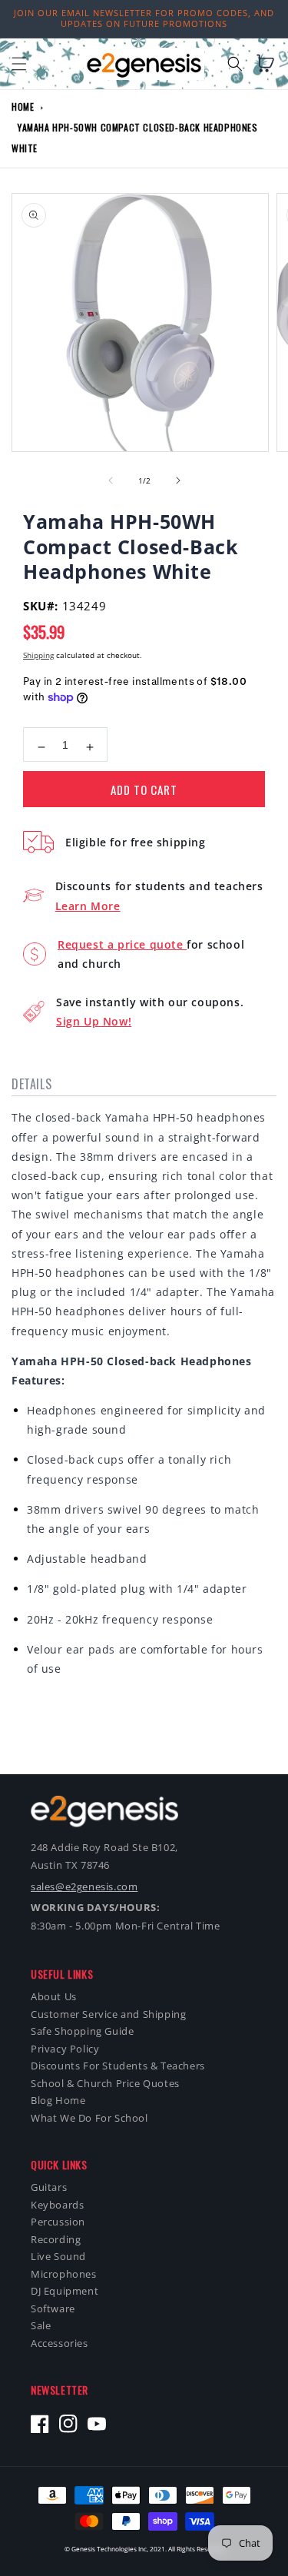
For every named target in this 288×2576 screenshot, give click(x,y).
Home (23, 106)
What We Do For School (89, 2118)
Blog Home (58, 2101)
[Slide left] (111, 480)
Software (53, 2309)
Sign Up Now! (94, 1021)
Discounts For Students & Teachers (118, 2066)
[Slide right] (178, 480)
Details (31, 1084)
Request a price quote (122, 944)
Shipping (38, 655)
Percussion (58, 2222)
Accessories (60, 2343)
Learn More (88, 906)
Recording (56, 2240)
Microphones (64, 2274)
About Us (54, 1997)
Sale (41, 2326)
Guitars (49, 2187)
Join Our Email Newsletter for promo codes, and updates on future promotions (144, 18)
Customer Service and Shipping (108, 2014)
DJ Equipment (65, 2291)
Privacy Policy (65, 2049)
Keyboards (57, 2205)
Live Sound (58, 2257)
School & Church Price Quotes (105, 2084)
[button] (19, 64)
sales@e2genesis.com (84, 1886)
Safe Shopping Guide (82, 2031)
